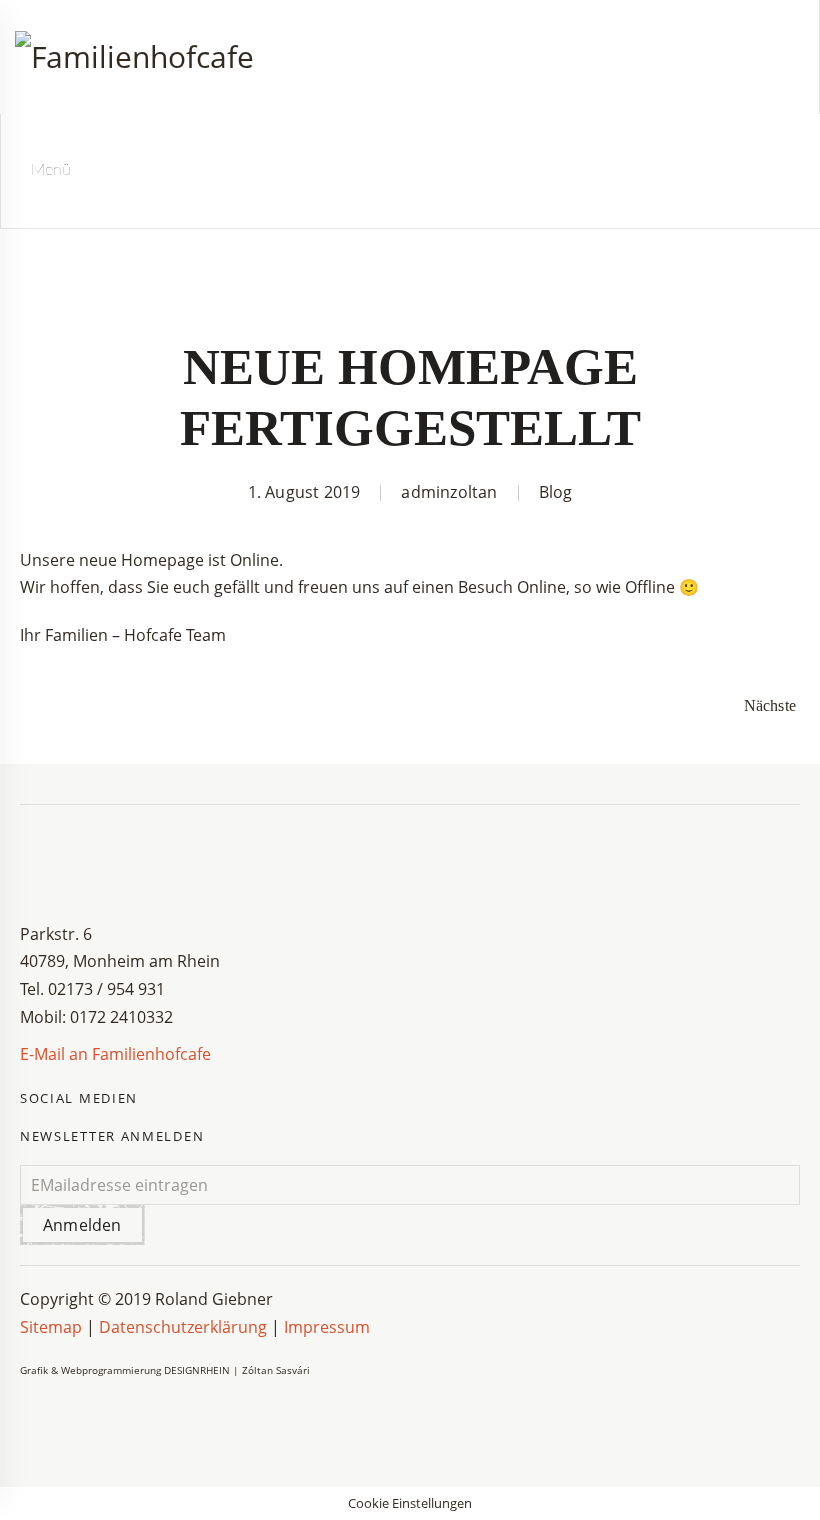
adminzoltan (449, 492)
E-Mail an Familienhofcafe (115, 1054)
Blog (556, 492)
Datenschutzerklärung (183, 1327)
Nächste (770, 705)
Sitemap (53, 1327)
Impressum (327, 1327)
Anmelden (82, 1225)
